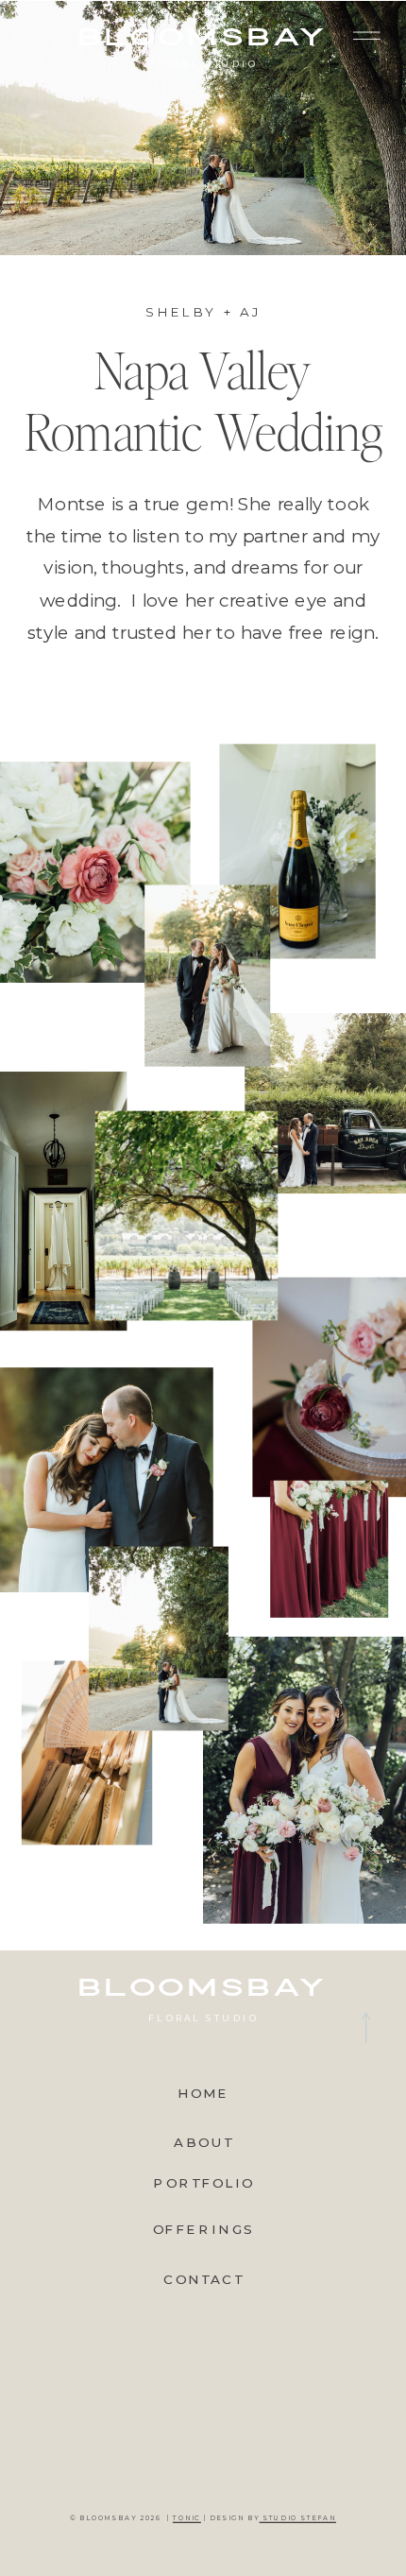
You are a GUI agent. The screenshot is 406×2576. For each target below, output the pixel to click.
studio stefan (298, 2518)
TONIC (187, 2518)
